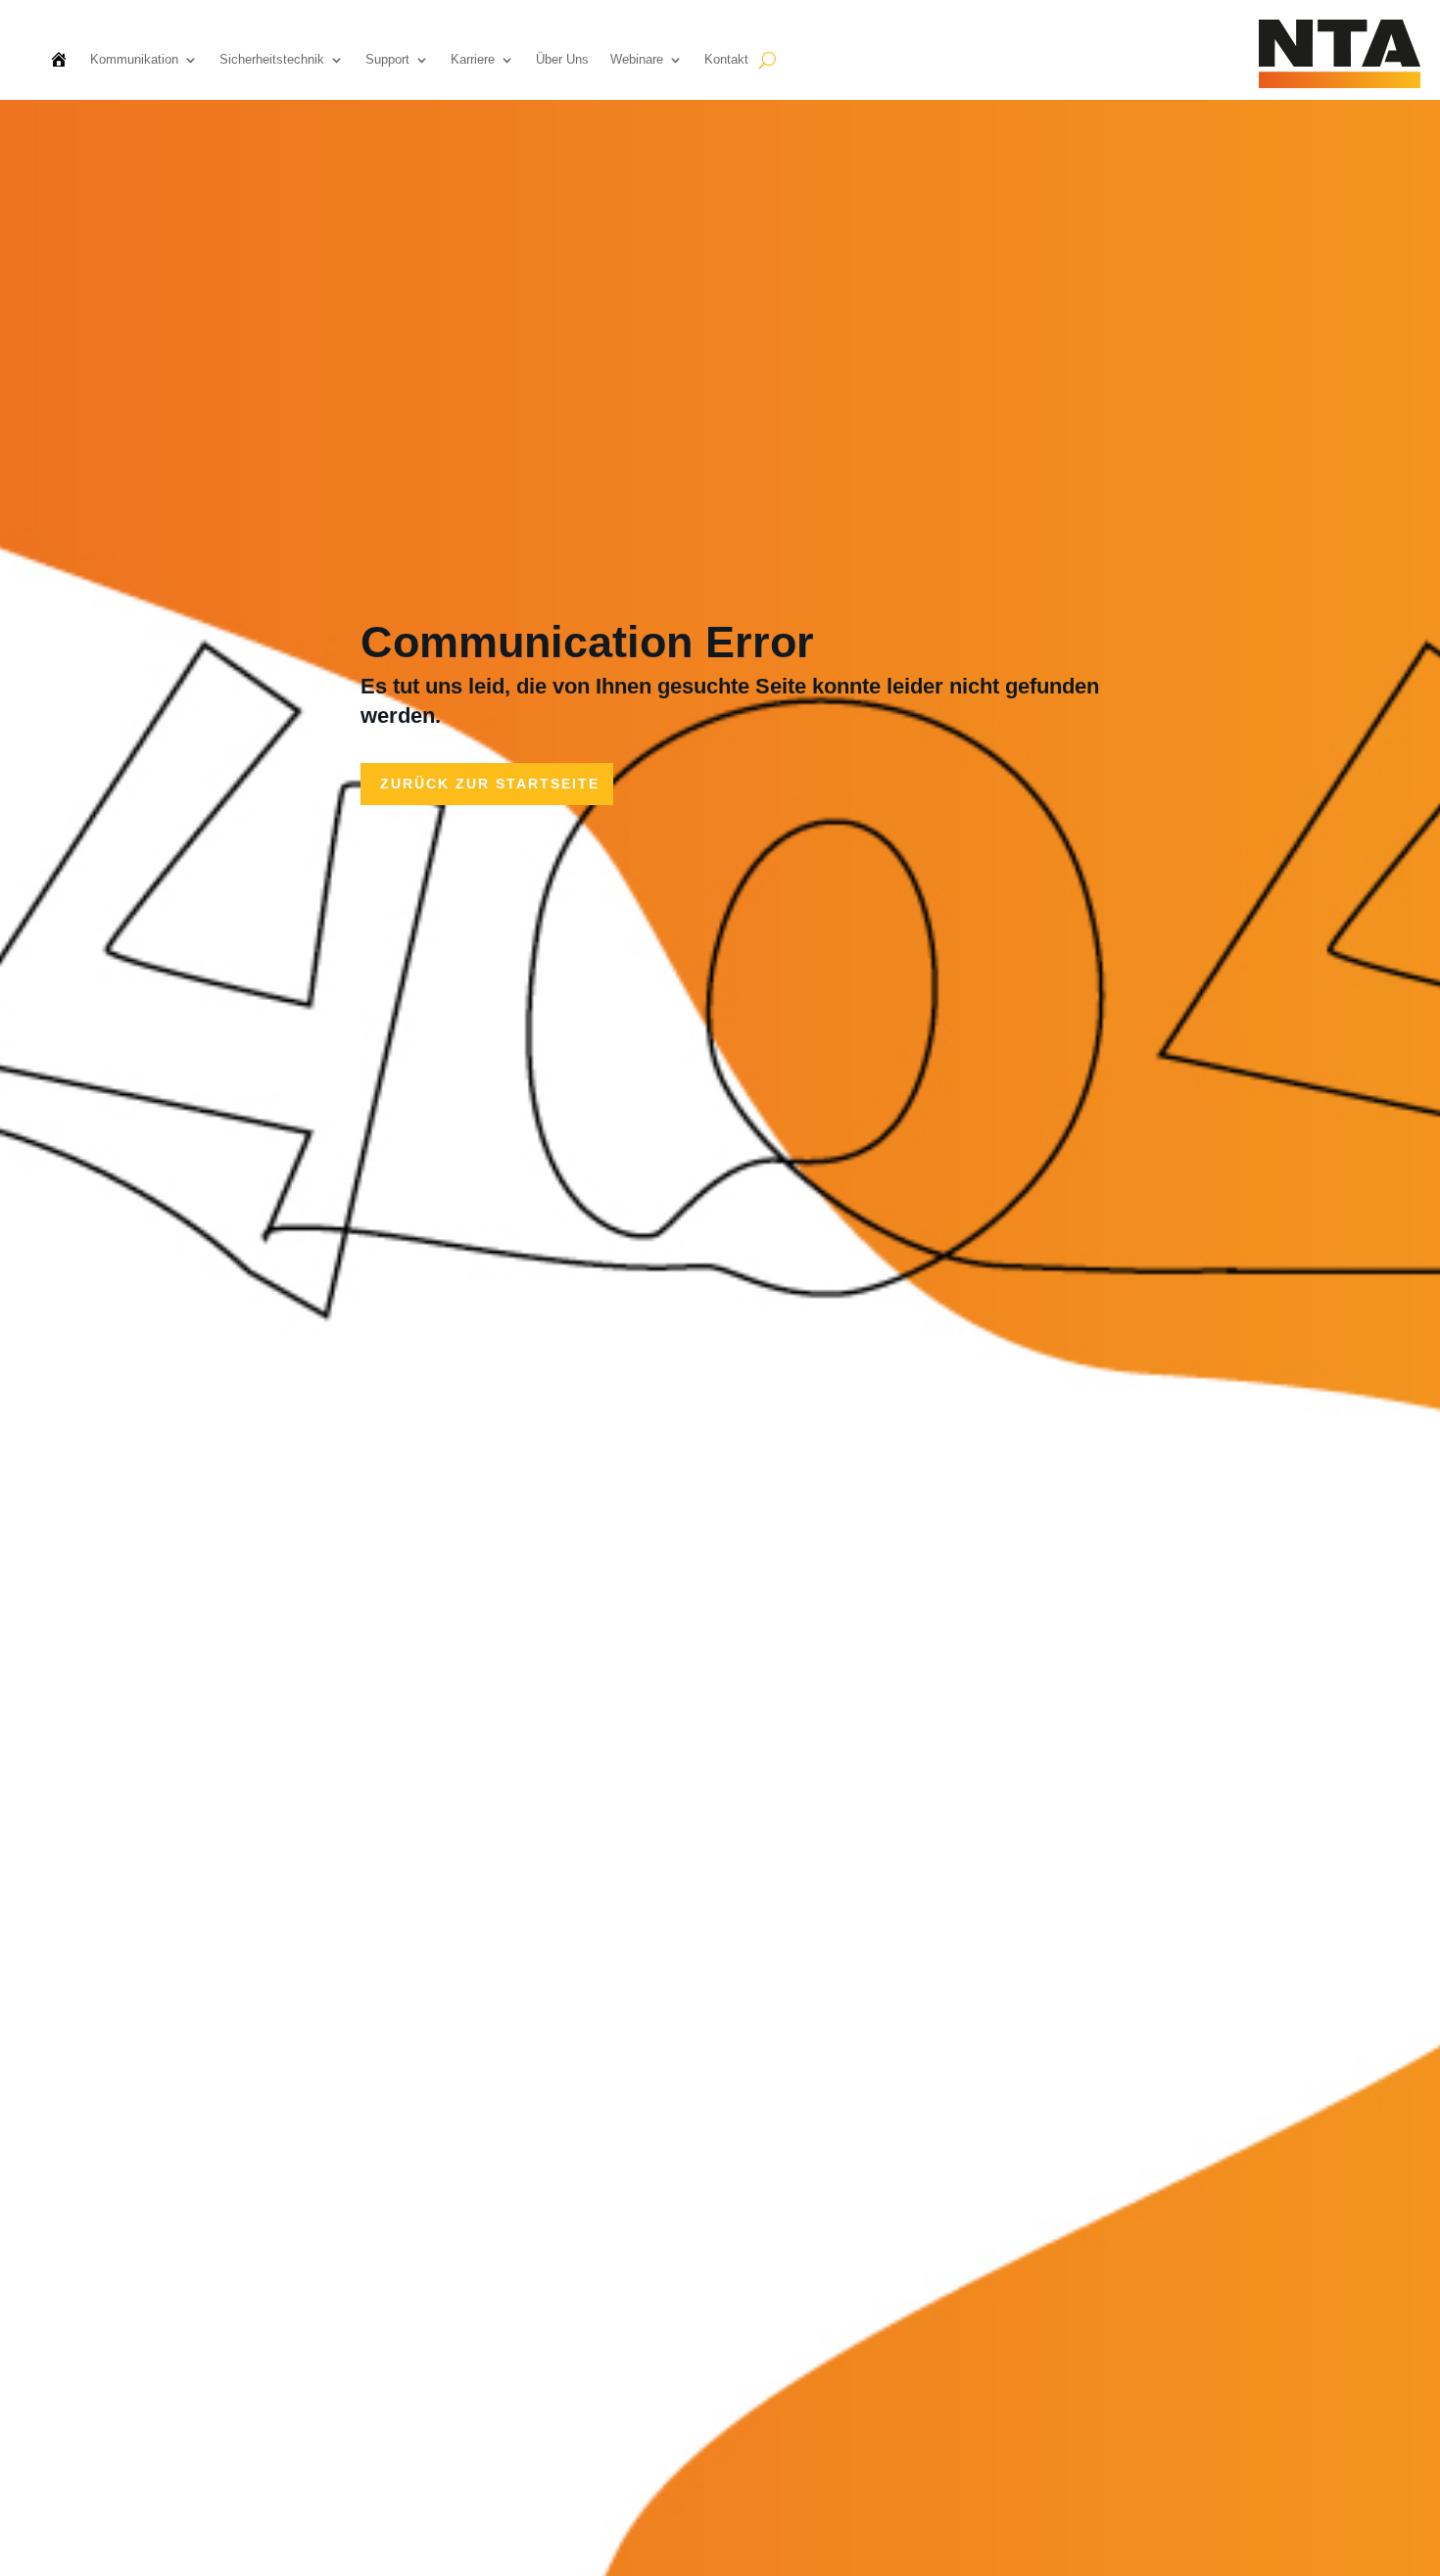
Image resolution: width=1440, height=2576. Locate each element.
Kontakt (726, 59)
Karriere (473, 59)
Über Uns (562, 59)
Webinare (637, 59)
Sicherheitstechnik (272, 59)
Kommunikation (134, 59)
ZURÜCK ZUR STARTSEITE (490, 784)
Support (387, 59)
